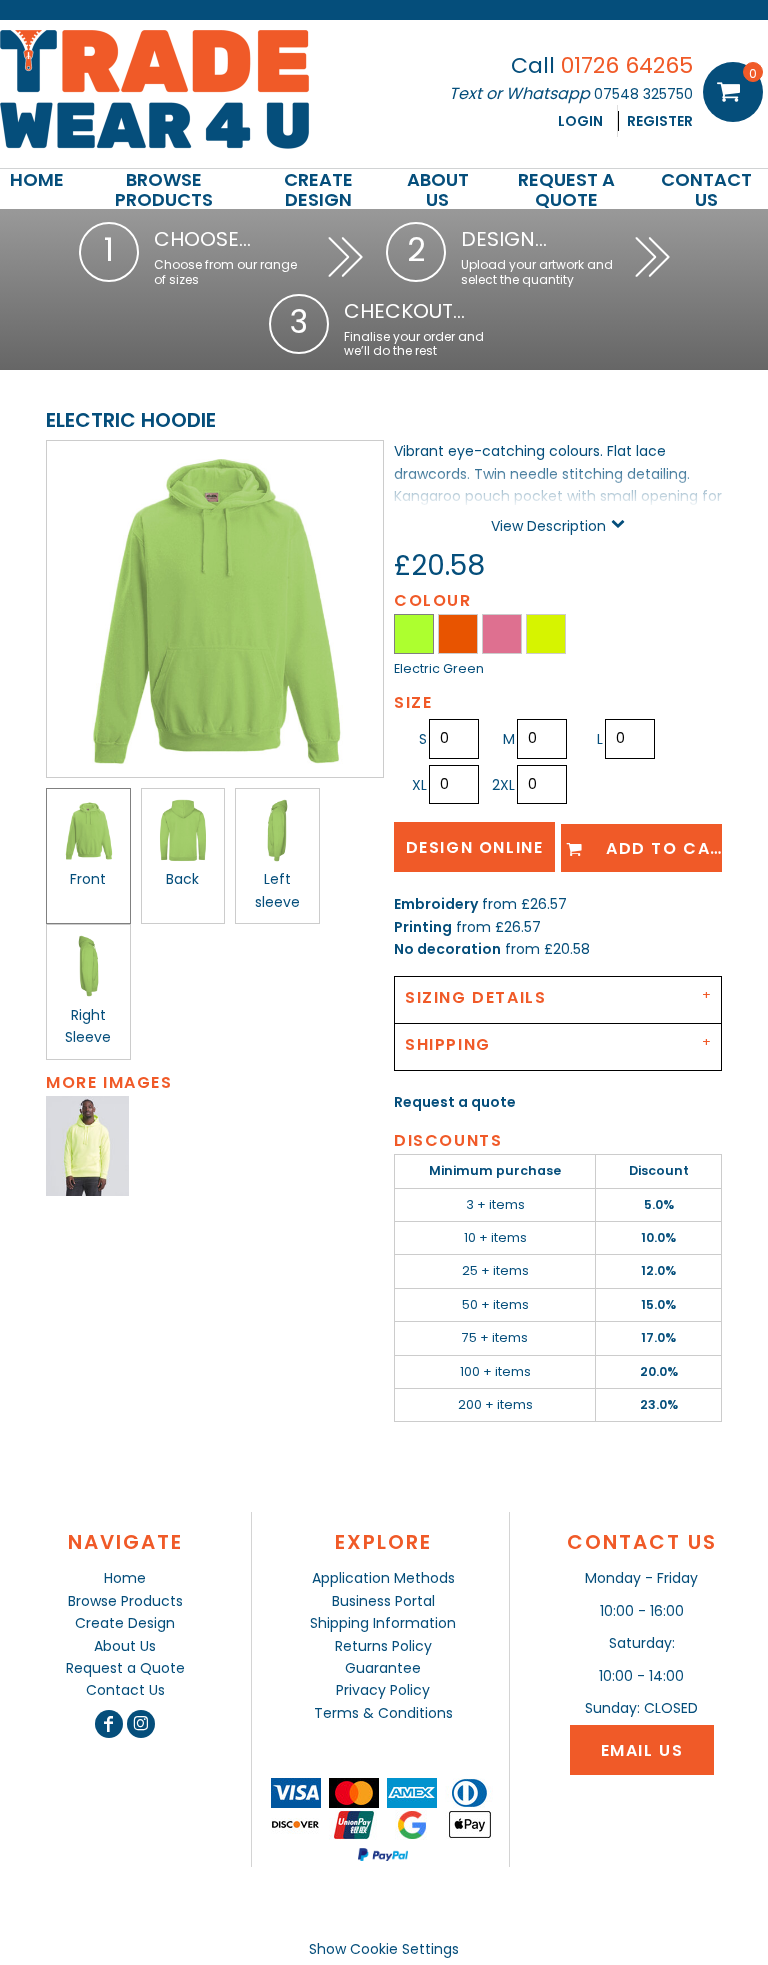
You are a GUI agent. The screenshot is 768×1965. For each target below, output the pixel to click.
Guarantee (383, 1668)
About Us (125, 1646)
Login (580, 121)
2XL (503, 785)
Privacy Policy (383, 1690)
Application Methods (383, 1578)
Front (88, 879)
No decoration (447, 949)
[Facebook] (109, 1724)
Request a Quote (125, 1668)
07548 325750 (643, 94)
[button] (163, 189)
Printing (423, 927)
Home (125, 1578)
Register (660, 121)
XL (419, 785)
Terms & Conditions (383, 1713)
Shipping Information (383, 1623)
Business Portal (383, 1601)
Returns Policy (383, 1646)
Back (182, 879)
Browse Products (125, 1601)
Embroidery (436, 904)
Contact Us (125, 1690)
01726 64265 (627, 65)
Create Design (125, 1623)
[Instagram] (141, 1724)
